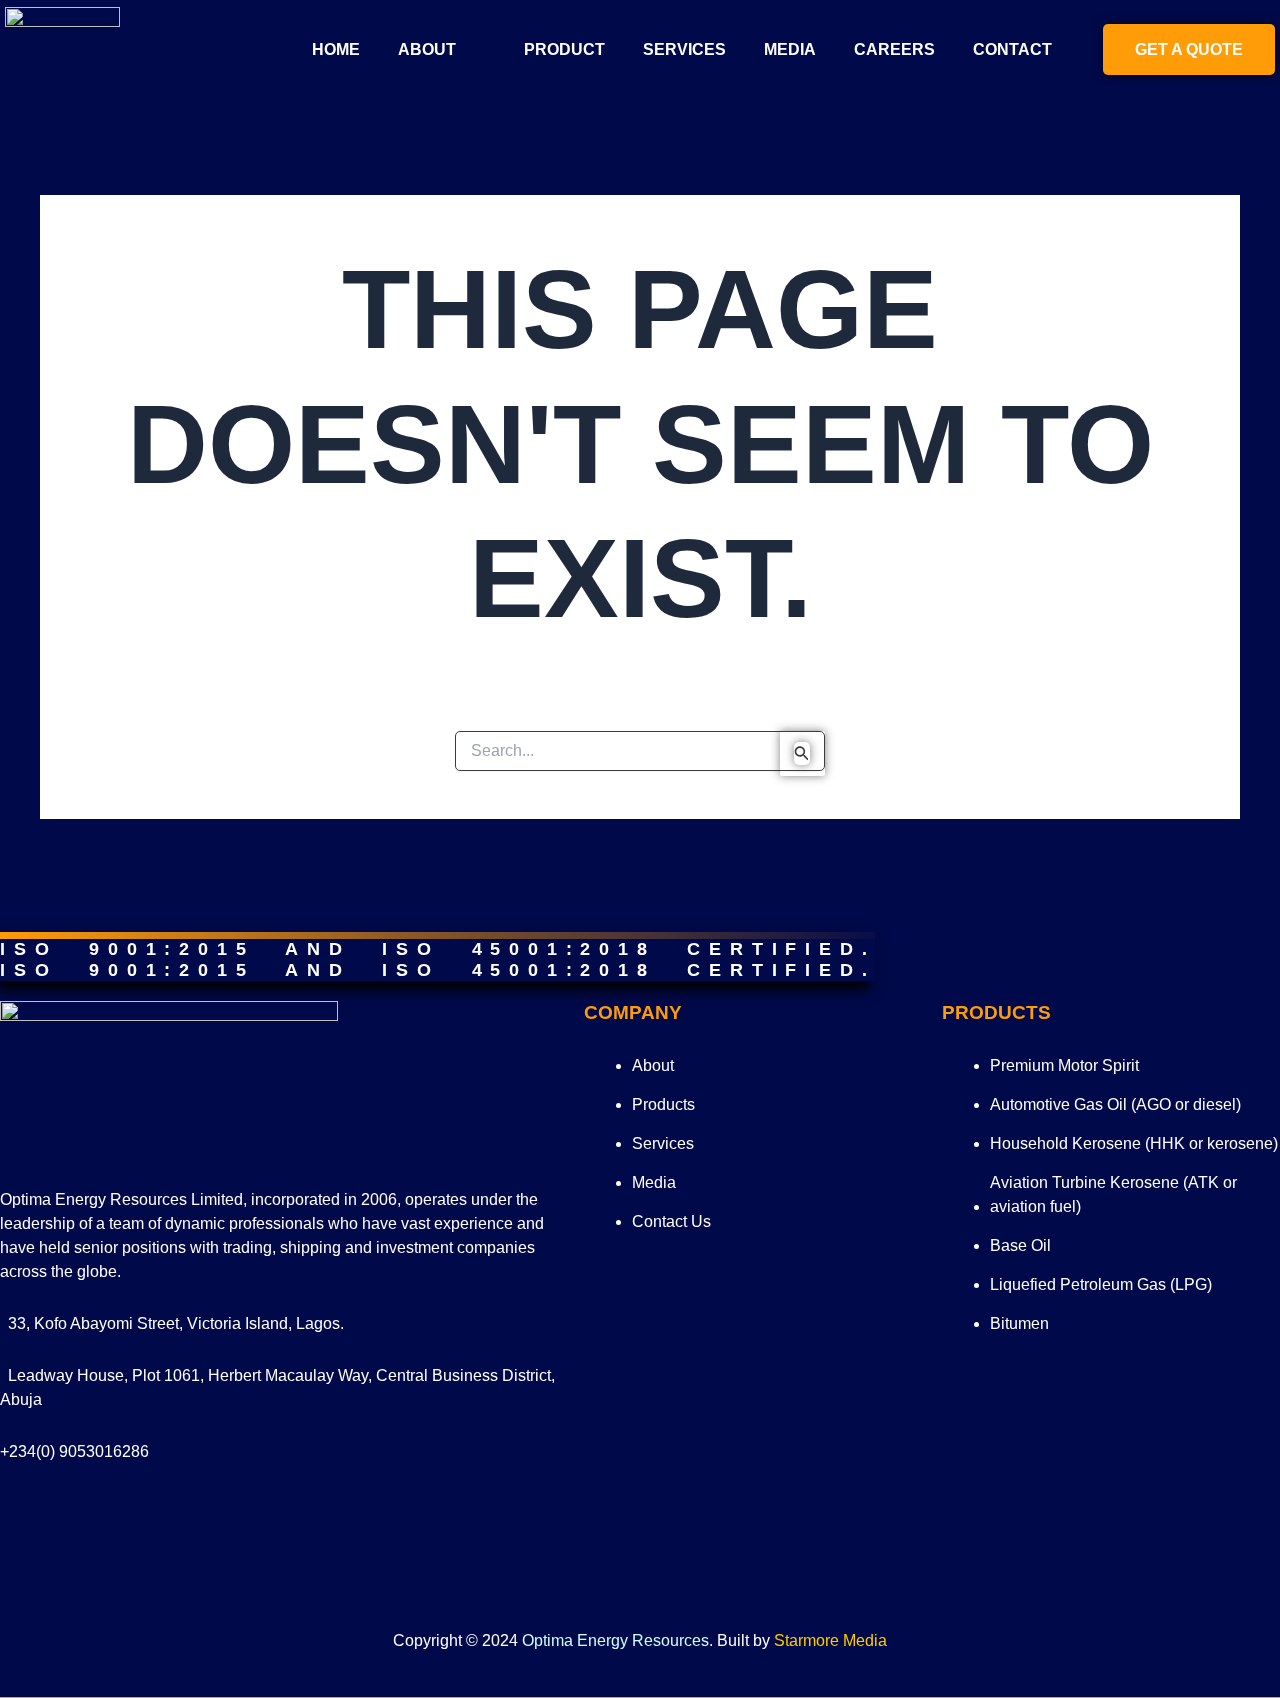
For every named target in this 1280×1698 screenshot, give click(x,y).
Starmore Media (830, 1640)
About (427, 49)
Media (790, 49)
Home (336, 49)
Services (684, 49)
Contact (1012, 49)
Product (564, 49)
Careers (894, 49)
